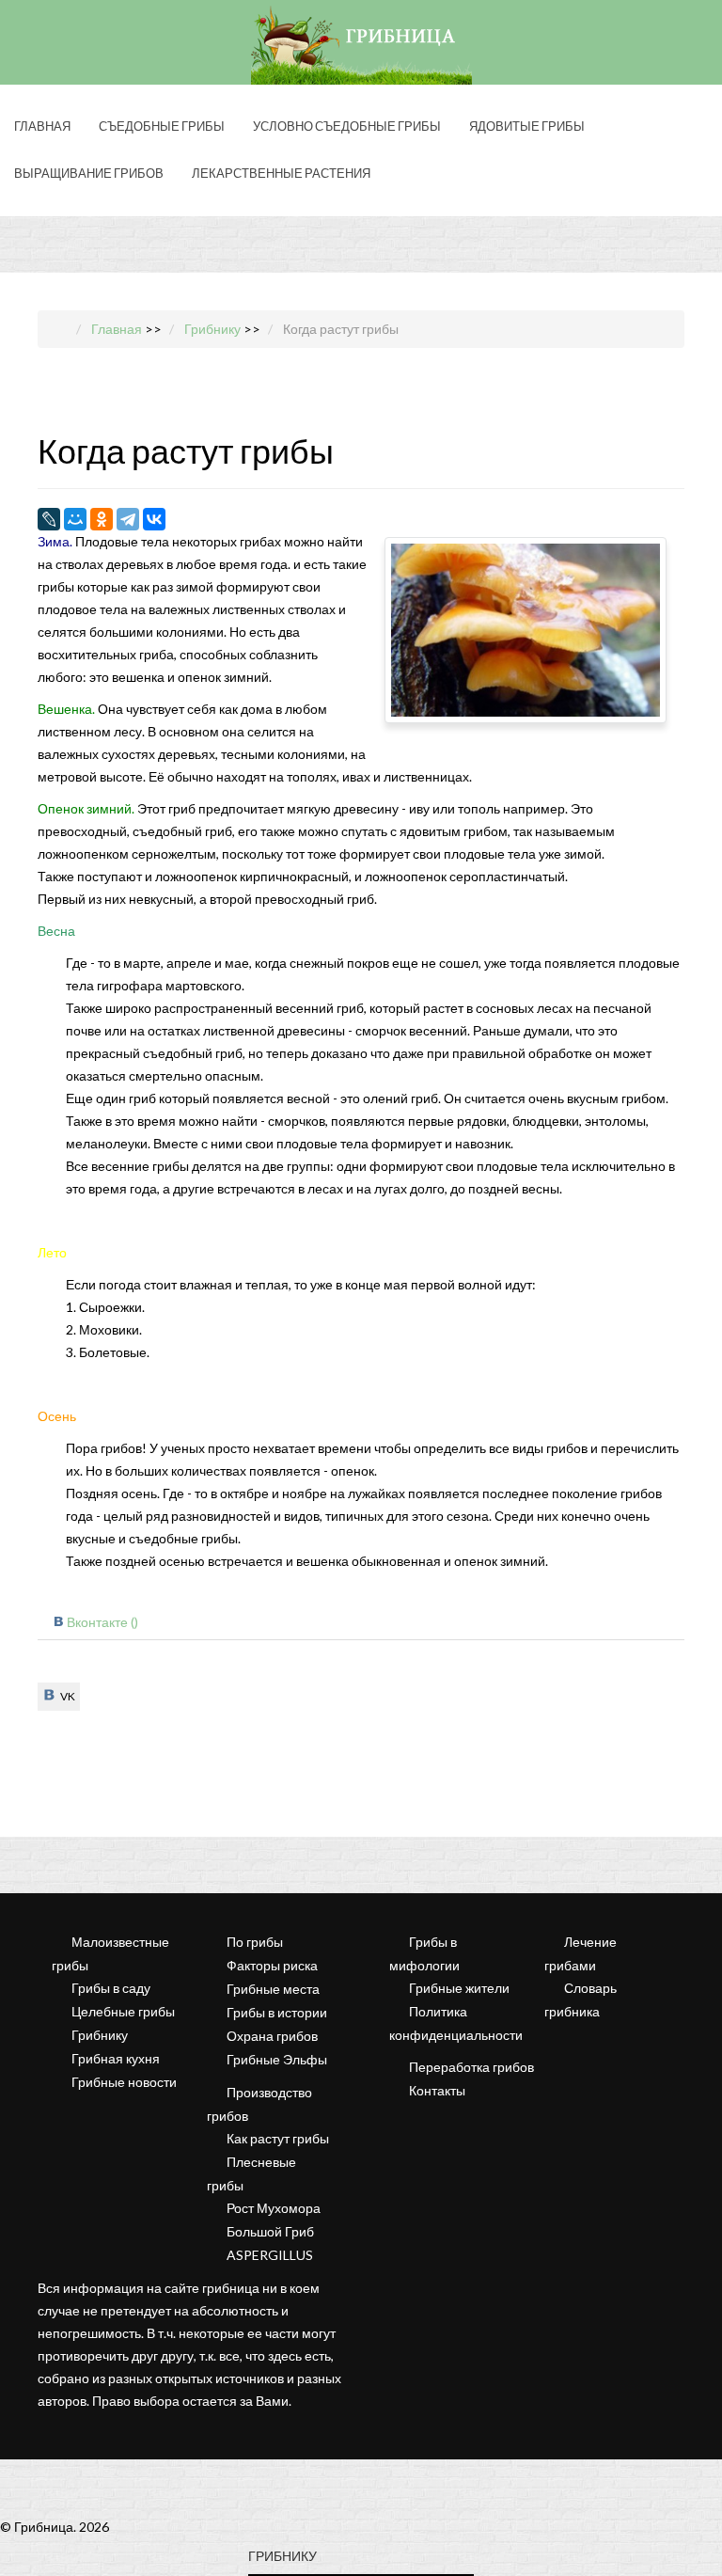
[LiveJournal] (49, 519)
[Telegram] (128, 519)
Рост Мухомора (274, 2208)
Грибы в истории (277, 2012)
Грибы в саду (111, 1988)
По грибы (255, 1942)
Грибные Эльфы (277, 2059)
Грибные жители (459, 1988)
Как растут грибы (278, 2138)
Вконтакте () (102, 1622)
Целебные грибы (123, 2011)
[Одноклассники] (102, 519)
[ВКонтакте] (154, 519)
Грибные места (273, 1989)
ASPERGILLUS (270, 2255)
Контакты (437, 2090)
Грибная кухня (116, 2058)
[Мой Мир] (75, 519)
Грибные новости (124, 2082)
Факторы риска (272, 1965)
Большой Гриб (270, 2231)
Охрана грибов (272, 2036)
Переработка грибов (471, 2067)
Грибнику (100, 2035)
